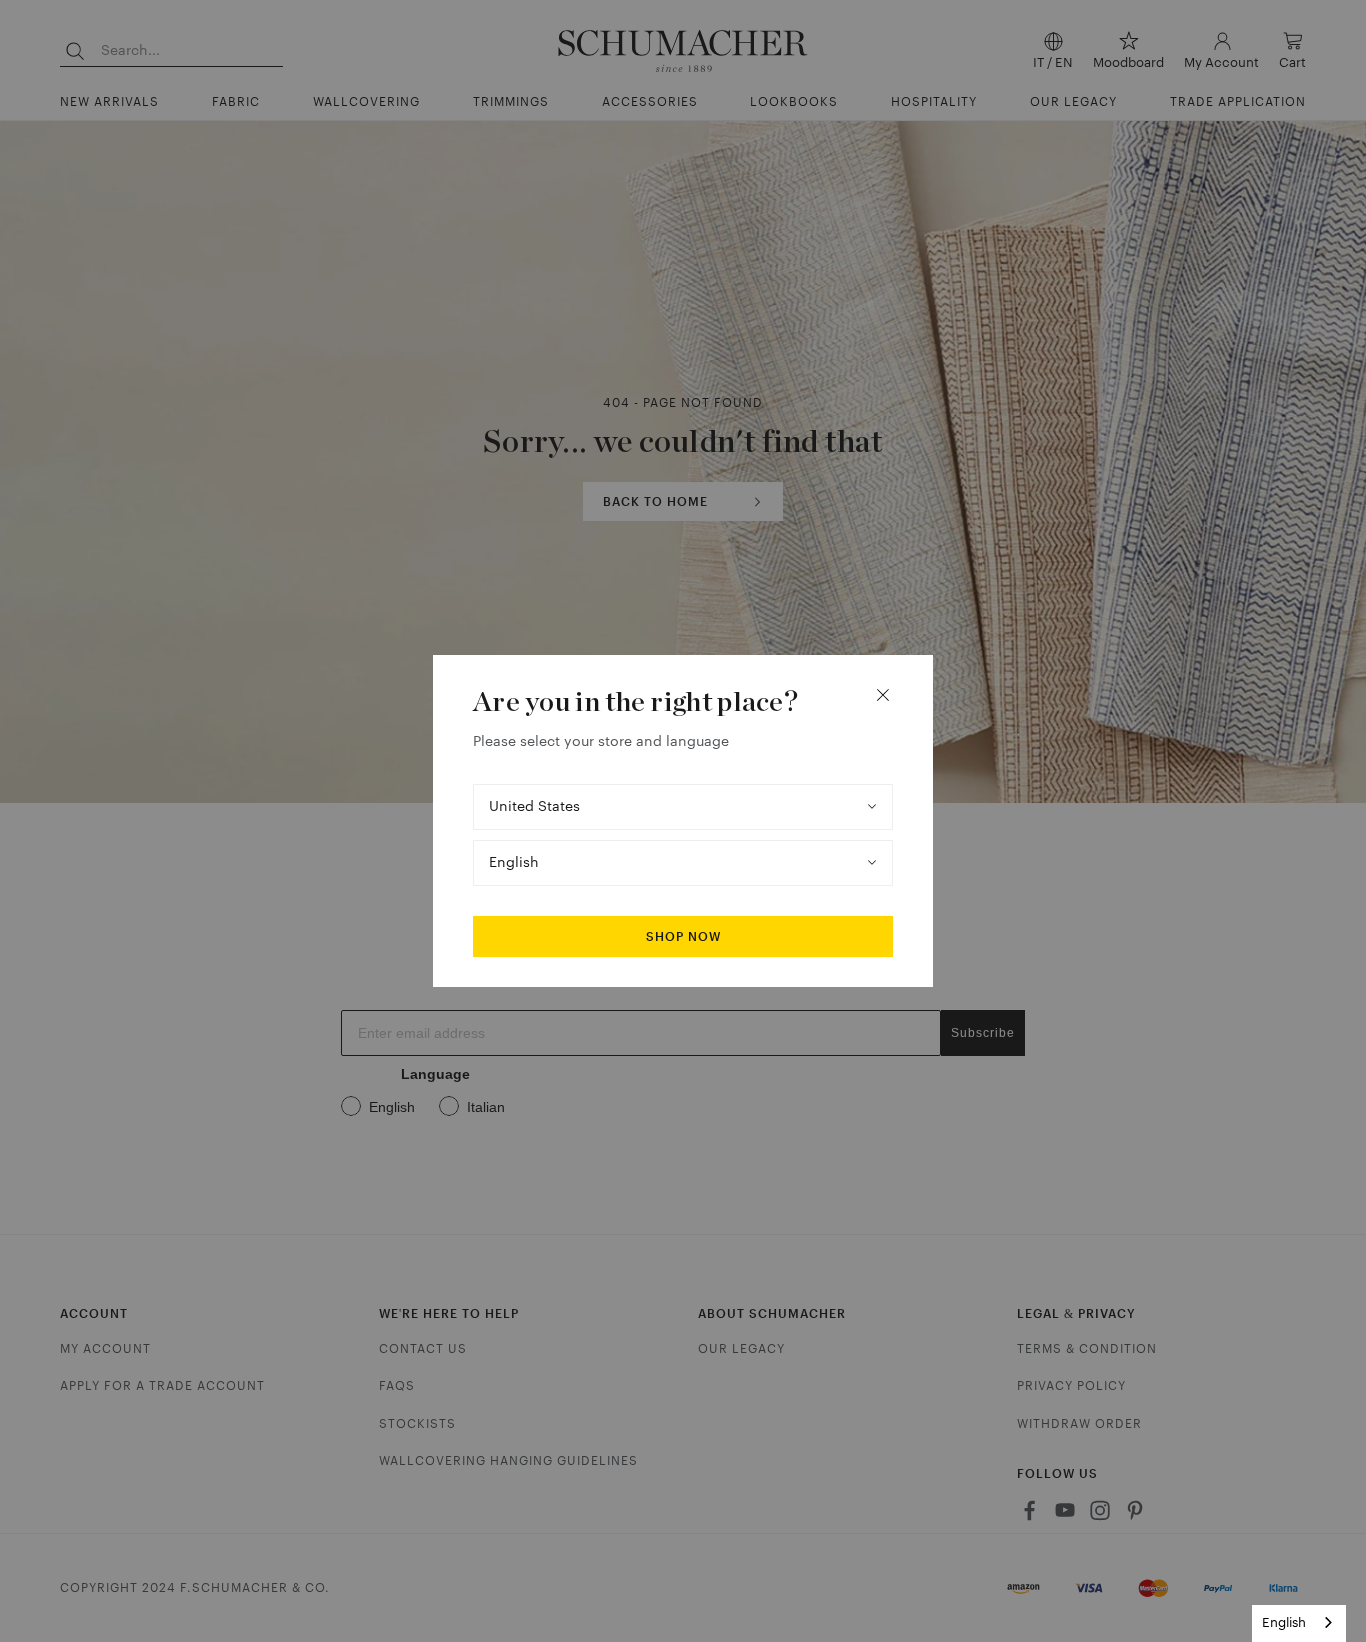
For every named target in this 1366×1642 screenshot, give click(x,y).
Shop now (683, 937)
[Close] (883, 695)
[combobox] (1299, 1623)
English (1284, 1622)
